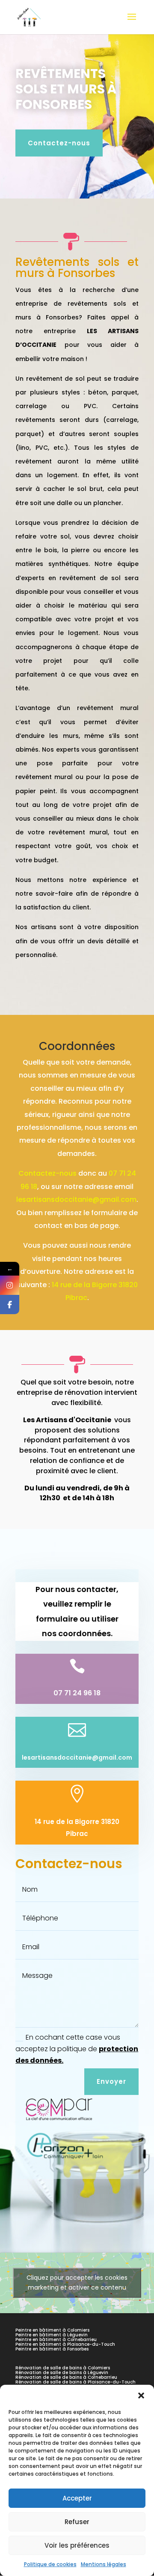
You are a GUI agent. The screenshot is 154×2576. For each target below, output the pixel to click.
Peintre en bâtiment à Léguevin (52, 2335)
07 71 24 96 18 (77, 1693)
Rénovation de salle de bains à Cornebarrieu (66, 2377)
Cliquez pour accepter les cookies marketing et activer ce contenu (77, 2283)
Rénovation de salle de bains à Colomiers (63, 2368)
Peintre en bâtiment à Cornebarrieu (56, 2340)
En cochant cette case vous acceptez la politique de (77, 2049)
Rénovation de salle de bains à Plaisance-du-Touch (76, 2382)
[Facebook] (10, 1305)
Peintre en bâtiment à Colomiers (52, 2330)
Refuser (77, 2522)
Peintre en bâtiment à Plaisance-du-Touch (65, 2344)
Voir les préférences (77, 2545)
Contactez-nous (59, 143)
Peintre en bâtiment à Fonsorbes (52, 2349)
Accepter (77, 2498)
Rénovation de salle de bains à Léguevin (62, 2373)
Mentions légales (104, 2564)
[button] (141, 2395)
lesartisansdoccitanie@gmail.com (76, 1199)
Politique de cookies (50, 2564)
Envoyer (111, 2081)
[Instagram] (10, 1285)
